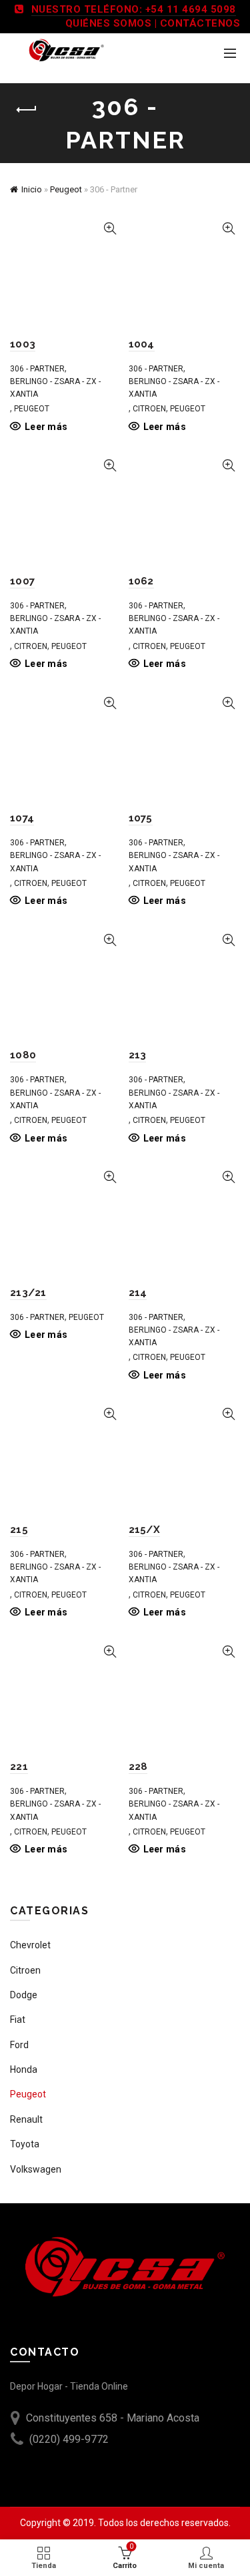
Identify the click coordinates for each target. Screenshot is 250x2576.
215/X (145, 1530)
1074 (22, 818)
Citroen (149, 409)
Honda (24, 2069)
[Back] (27, 110)
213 (138, 1055)
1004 (142, 344)
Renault (26, 2119)
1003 (23, 344)
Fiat (18, 2020)
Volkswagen (36, 2169)
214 (138, 1293)
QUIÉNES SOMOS (109, 23)
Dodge (24, 1995)
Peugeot (66, 189)
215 (19, 1530)
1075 (141, 818)
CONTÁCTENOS (200, 23)
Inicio (32, 189)
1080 (23, 1055)
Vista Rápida (110, 229)
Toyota (25, 2144)
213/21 (28, 1293)
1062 (141, 581)
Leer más (46, 427)
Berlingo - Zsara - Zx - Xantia (55, 388)
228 (138, 1767)
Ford (19, 2045)
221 (19, 1767)
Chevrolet (30, 1945)
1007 (22, 581)
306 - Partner (37, 369)
